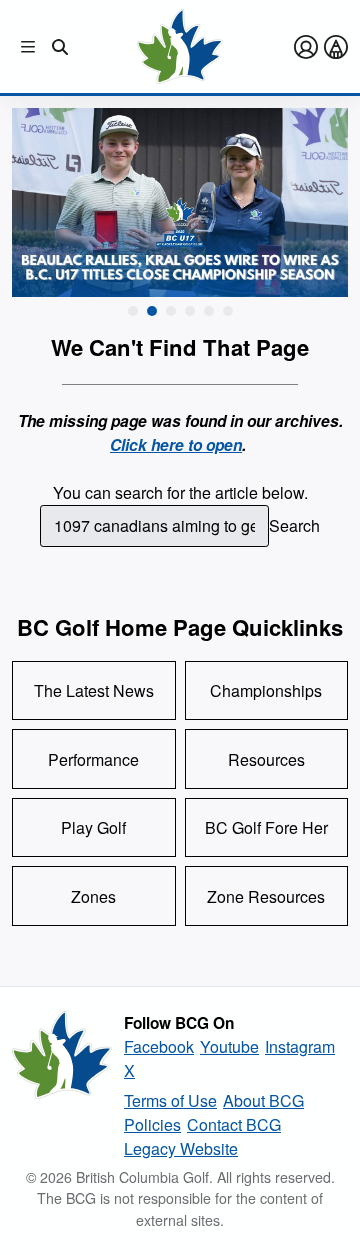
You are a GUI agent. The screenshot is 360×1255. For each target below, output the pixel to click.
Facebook (159, 1046)
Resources (266, 759)
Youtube (229, 1046)
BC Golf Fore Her (266, 827)
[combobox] (154, 526)
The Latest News (94, 690)
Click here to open (176, 445)
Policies (152, 1124)
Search (294, 525)
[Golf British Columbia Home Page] (180, 46)
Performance (93, 759)
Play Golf (93, 827)
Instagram (300, 1046)
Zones (93, 896)
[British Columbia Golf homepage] (62, 1086)
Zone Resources (266, 896)
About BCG (263, 1100)
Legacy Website (181, 1148)
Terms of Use (170, 1100)
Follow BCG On (179, 1023)
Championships (266, 690)
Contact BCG (234, 1124)
